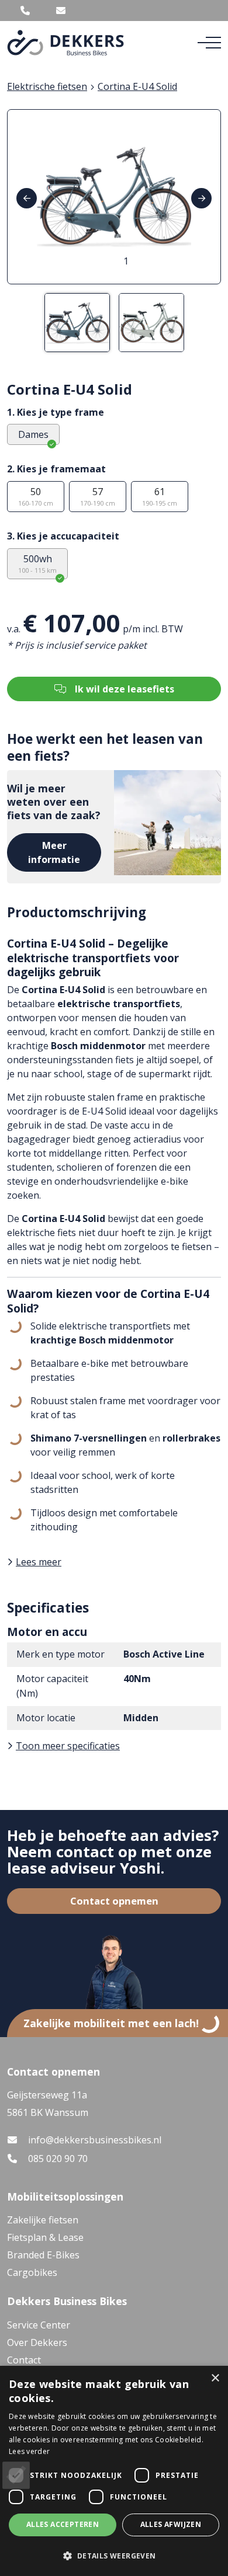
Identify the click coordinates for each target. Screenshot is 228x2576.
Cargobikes (32, 2272)
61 (160, 496)
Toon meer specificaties (68, 1746)
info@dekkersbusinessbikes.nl (95, 2140)
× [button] (215, 2378)
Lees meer (39, 1562)
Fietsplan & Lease (45, 2237)
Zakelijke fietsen (43, 2220)
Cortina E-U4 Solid (137, 86)
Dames (33, 434)
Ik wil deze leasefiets (125, 689)
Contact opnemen (114, 1901)
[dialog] (114, 2471)
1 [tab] (126, 261)
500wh (37, 563)
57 (98, 496)
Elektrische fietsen (47, 86)
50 (36, 496)
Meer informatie (54, 852)
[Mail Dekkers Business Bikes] (61, 11)
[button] (114, 2556)
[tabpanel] (114, 197)
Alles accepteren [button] (63, 2524)
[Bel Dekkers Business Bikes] (25, 11)
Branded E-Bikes (43, 2255)
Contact (24, 2360)
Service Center (39, 2325)
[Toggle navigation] (209, 43)
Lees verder (29, 2451)
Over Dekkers (37, 2342)
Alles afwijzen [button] (171, 2524)
